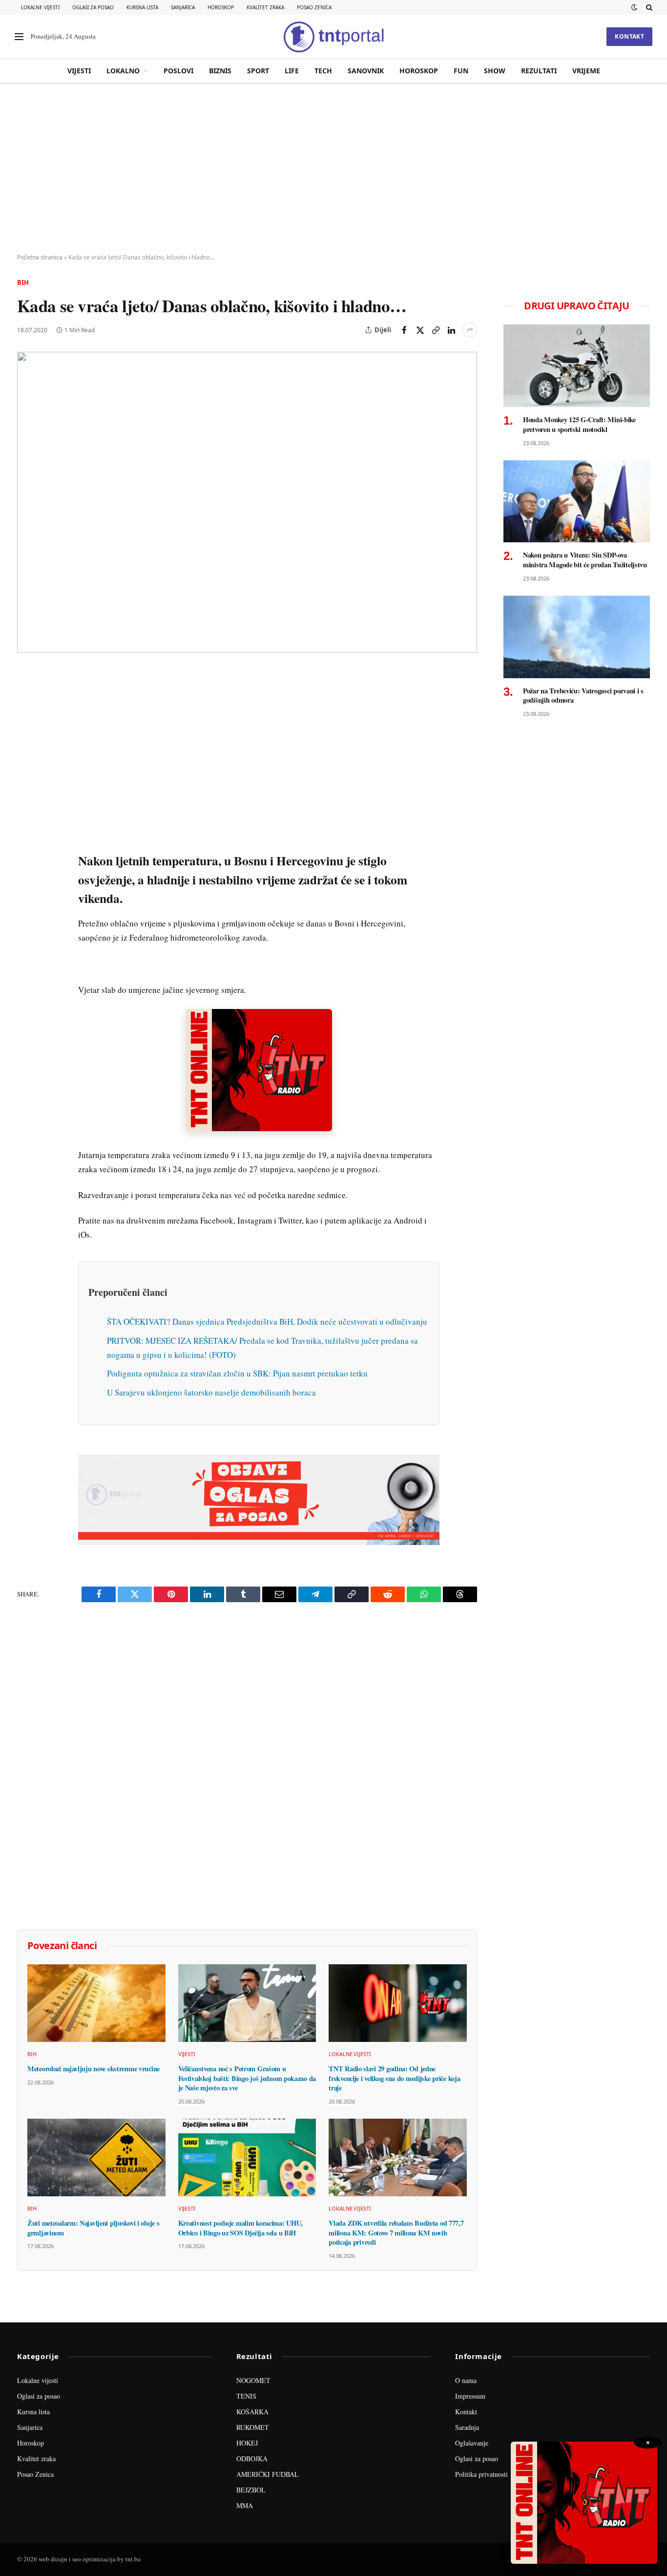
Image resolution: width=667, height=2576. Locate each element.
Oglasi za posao (93, 7)
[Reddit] (26, 835)
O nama (466, 2380)
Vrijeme (586, 71)
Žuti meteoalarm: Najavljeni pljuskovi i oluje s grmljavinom (93, 2228)
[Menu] (19, 37)
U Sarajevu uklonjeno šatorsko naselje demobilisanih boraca (211, 1392)
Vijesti (79, 71)
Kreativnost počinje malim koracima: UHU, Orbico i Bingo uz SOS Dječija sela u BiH (240, 2228)
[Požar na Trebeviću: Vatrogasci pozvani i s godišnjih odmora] (577, 637)
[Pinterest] (26, 745)
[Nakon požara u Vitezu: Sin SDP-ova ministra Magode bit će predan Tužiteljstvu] (577, 502)
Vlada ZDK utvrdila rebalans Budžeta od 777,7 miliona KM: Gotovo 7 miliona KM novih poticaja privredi (396, 2233)
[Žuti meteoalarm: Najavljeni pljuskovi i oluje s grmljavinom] (96, 2157)
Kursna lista (142, 7)
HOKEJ (247, 2443)
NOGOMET (253, 2380)
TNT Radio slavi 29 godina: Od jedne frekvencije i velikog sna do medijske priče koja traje (394, 2078)
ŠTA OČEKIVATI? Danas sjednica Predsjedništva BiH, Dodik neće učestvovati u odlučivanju (267, 1321)
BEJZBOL (251, 2490)
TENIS (246, 2396)
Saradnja (467, 2427)
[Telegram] (26, 858)
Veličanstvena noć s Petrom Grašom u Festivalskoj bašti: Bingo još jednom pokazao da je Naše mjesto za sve (247, 2078)
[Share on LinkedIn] (451, 330)
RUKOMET (253, 2427)
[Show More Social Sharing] (470, 330)
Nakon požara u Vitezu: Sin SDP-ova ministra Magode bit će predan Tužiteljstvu (585, 560)
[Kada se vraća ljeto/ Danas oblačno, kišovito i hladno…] (247, 502)
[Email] (26, 768)
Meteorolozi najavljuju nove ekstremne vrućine (94, 2069)
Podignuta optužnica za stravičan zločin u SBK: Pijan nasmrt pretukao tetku (237, 1373)
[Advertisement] (333, 169)
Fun (461, 71)
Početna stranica (40, 257)
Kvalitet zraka (265, 7)
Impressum (470, 2396)
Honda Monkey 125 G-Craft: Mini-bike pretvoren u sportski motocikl (579, 424)
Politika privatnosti (481, 2474)
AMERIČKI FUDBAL (268, 2474)
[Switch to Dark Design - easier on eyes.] (634, 7)
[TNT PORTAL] (333, 37)
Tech (323, 71)
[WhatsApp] (26, 880)
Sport (258, 71)
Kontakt (629, 36)
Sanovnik (366, 71)
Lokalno (123, 71)
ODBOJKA (252, 2458)
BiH (23, 282)
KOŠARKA (252, 2412)
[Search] (648, 7)
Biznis (220, 71)
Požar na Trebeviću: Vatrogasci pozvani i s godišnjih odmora (583, 696)
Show (495, 71)
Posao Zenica (314, 7)
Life (292, 71)
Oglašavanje (472, 2443)
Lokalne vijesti (40, 7)
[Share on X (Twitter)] (420, 330)
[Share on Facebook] (404, 330)
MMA (245, 2505)
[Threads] (26, 902)
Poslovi (178, 71)
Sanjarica (183, 7)
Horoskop (221, 7)
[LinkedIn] (26, 813)
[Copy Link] (436, 330)
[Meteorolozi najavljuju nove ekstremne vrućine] (96, 2003)
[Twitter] (26, 723)
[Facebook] (26, 700)
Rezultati (539, 71)
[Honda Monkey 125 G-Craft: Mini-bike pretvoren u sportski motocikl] (577, 366)
